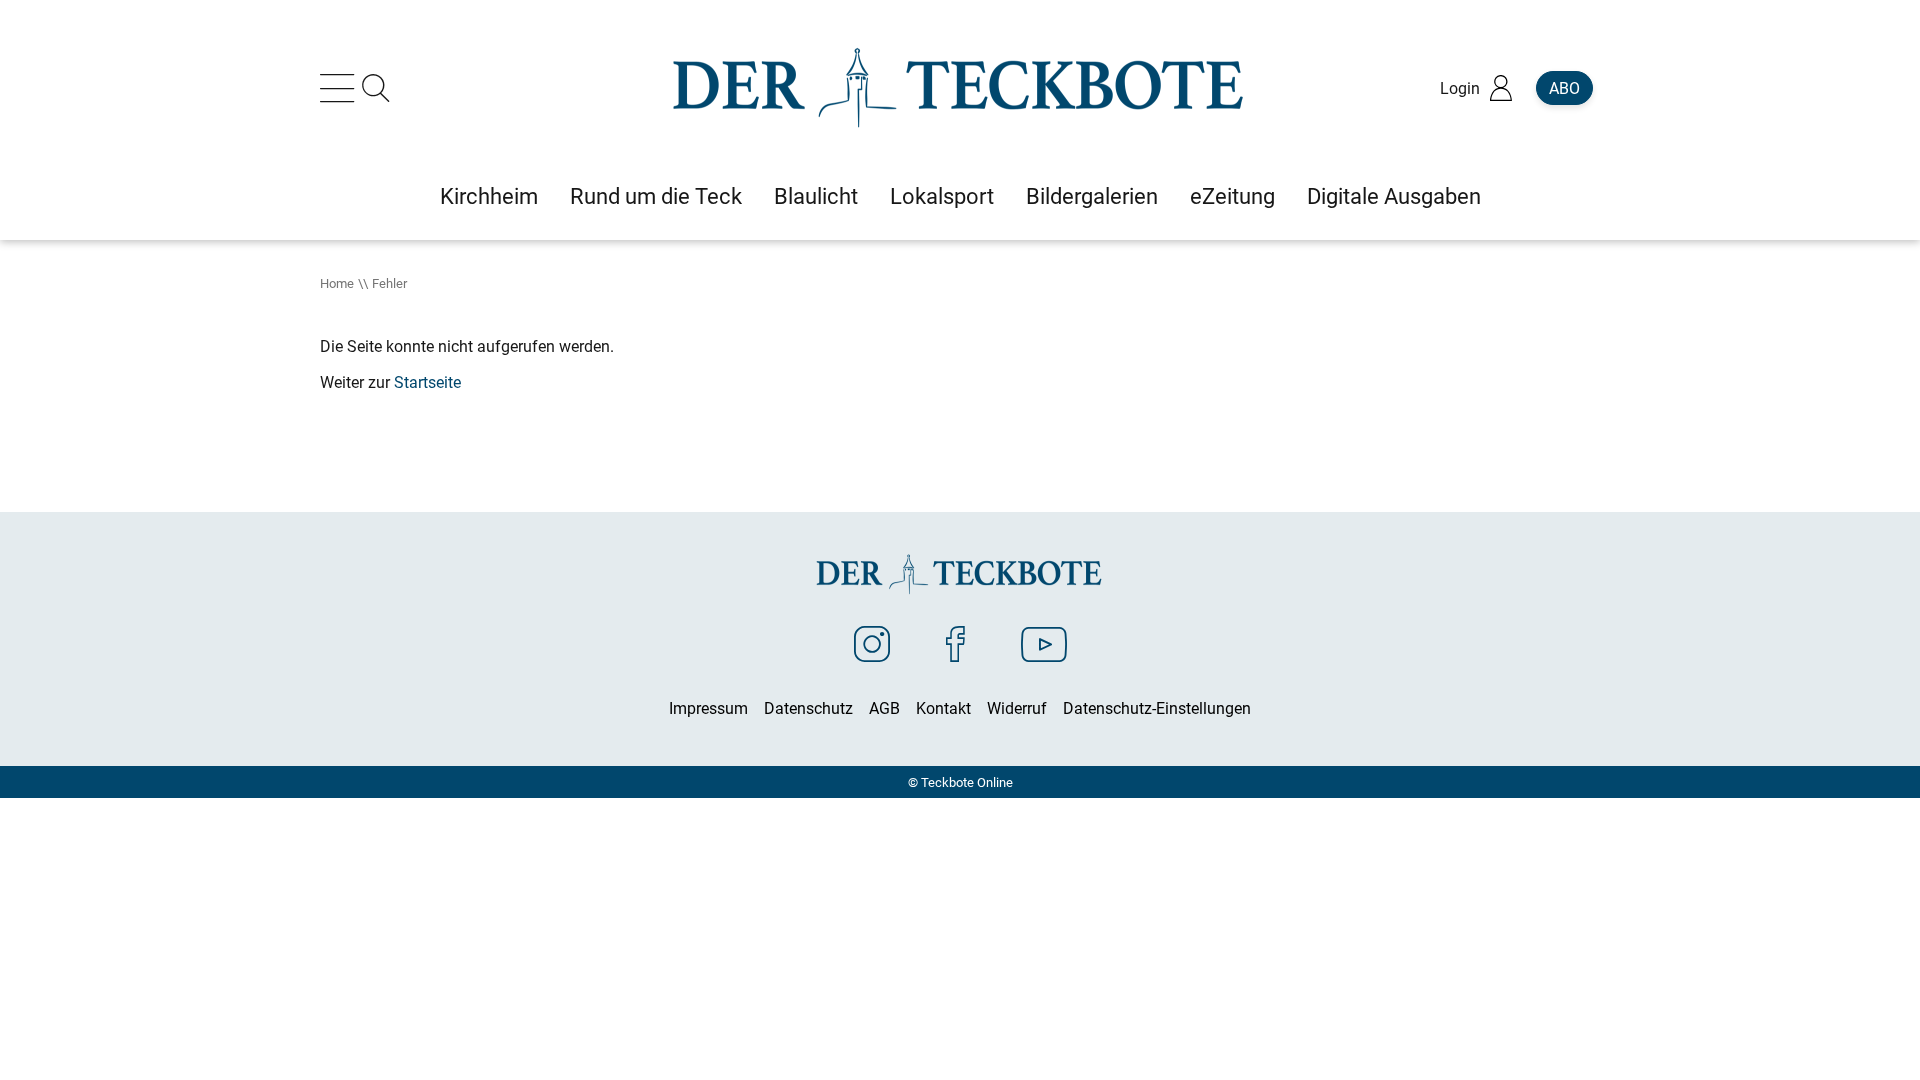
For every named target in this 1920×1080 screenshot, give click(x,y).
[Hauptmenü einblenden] (341, 88)
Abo (1564, 88)
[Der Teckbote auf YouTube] (1044, 643)
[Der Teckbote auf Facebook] (955, 643)
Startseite (427, 382)
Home (337, 283)
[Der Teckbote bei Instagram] (872, 643)
